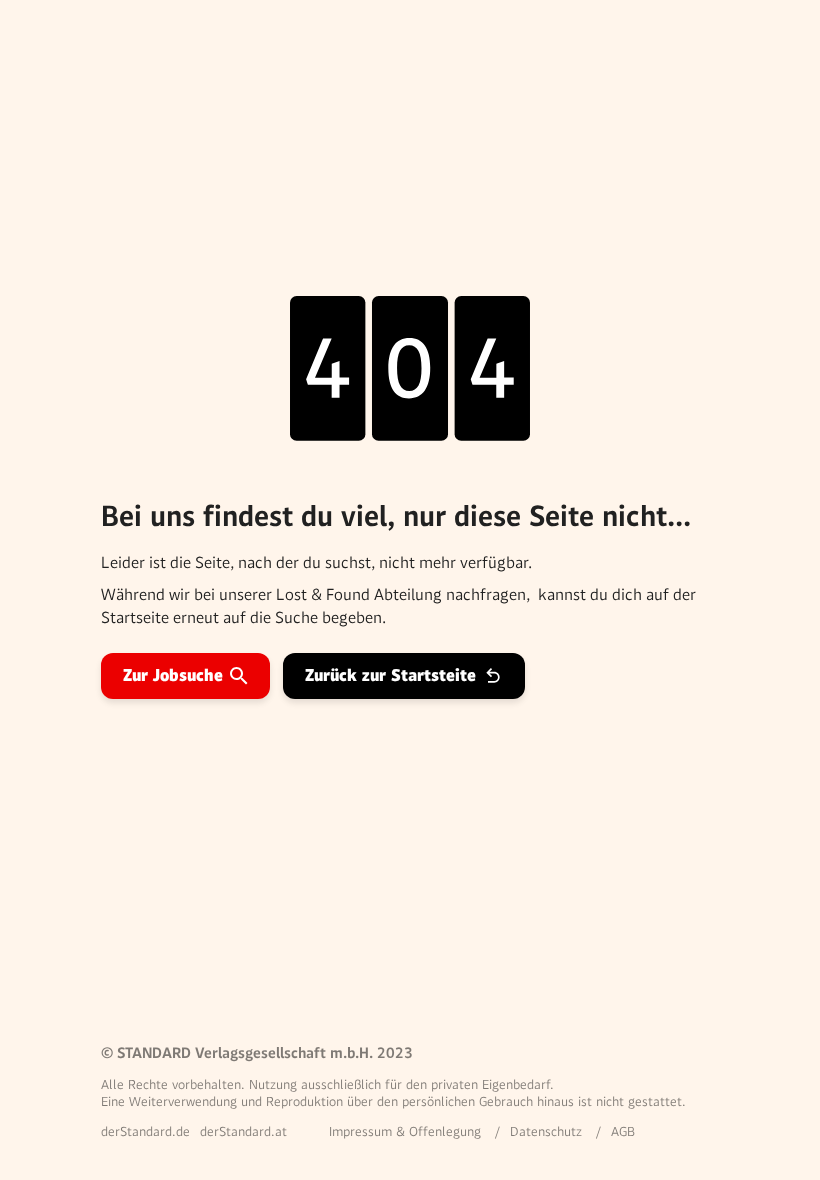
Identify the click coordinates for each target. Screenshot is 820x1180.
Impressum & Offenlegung (405, 1131)
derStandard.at (243, 1131)
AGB (623, 1131)
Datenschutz (546, 1131)
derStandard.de (145, 1131)
